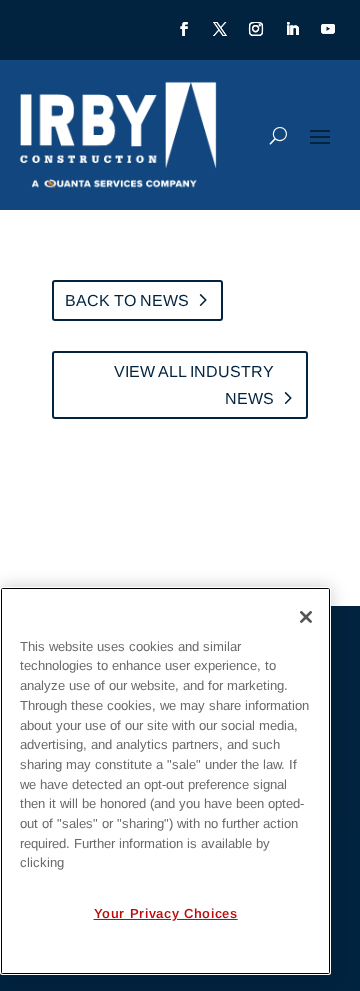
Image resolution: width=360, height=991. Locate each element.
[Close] (306, 617)
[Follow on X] (220, 29)
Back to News (127, 300)
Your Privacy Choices (166, 913)
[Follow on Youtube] (328, 29)
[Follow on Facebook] (184, 29)
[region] (165, 781)
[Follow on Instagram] (256, 29)
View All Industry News (194, 385)
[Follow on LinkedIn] (292, 29)
